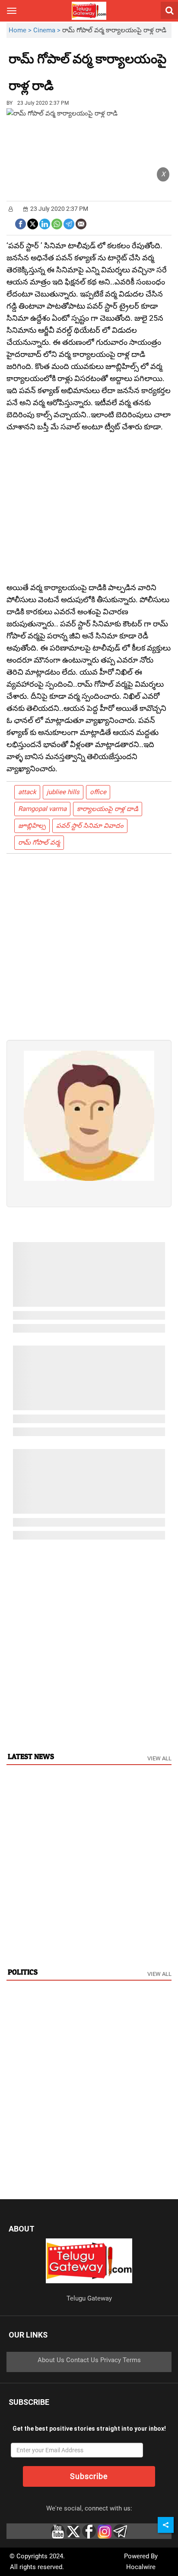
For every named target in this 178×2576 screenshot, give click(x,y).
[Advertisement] (101, 79)
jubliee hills (63, 792)
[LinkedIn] (45, 223)
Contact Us (82, 2360)
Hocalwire (141, 2567)
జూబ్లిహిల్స (32, 826)
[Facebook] (21, 223)
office (98, 792)
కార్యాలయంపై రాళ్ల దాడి (108, 809)
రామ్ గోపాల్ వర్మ (39, 842)
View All (159, 1758)
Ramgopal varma (42, 809)
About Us (51, 2360)
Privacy (111, 2360)
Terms (132, 2360)
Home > (21, 30)
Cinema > (48, 30)
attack (27, 792)
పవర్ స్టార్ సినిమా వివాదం (90, 826)
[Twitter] (33, 223)
